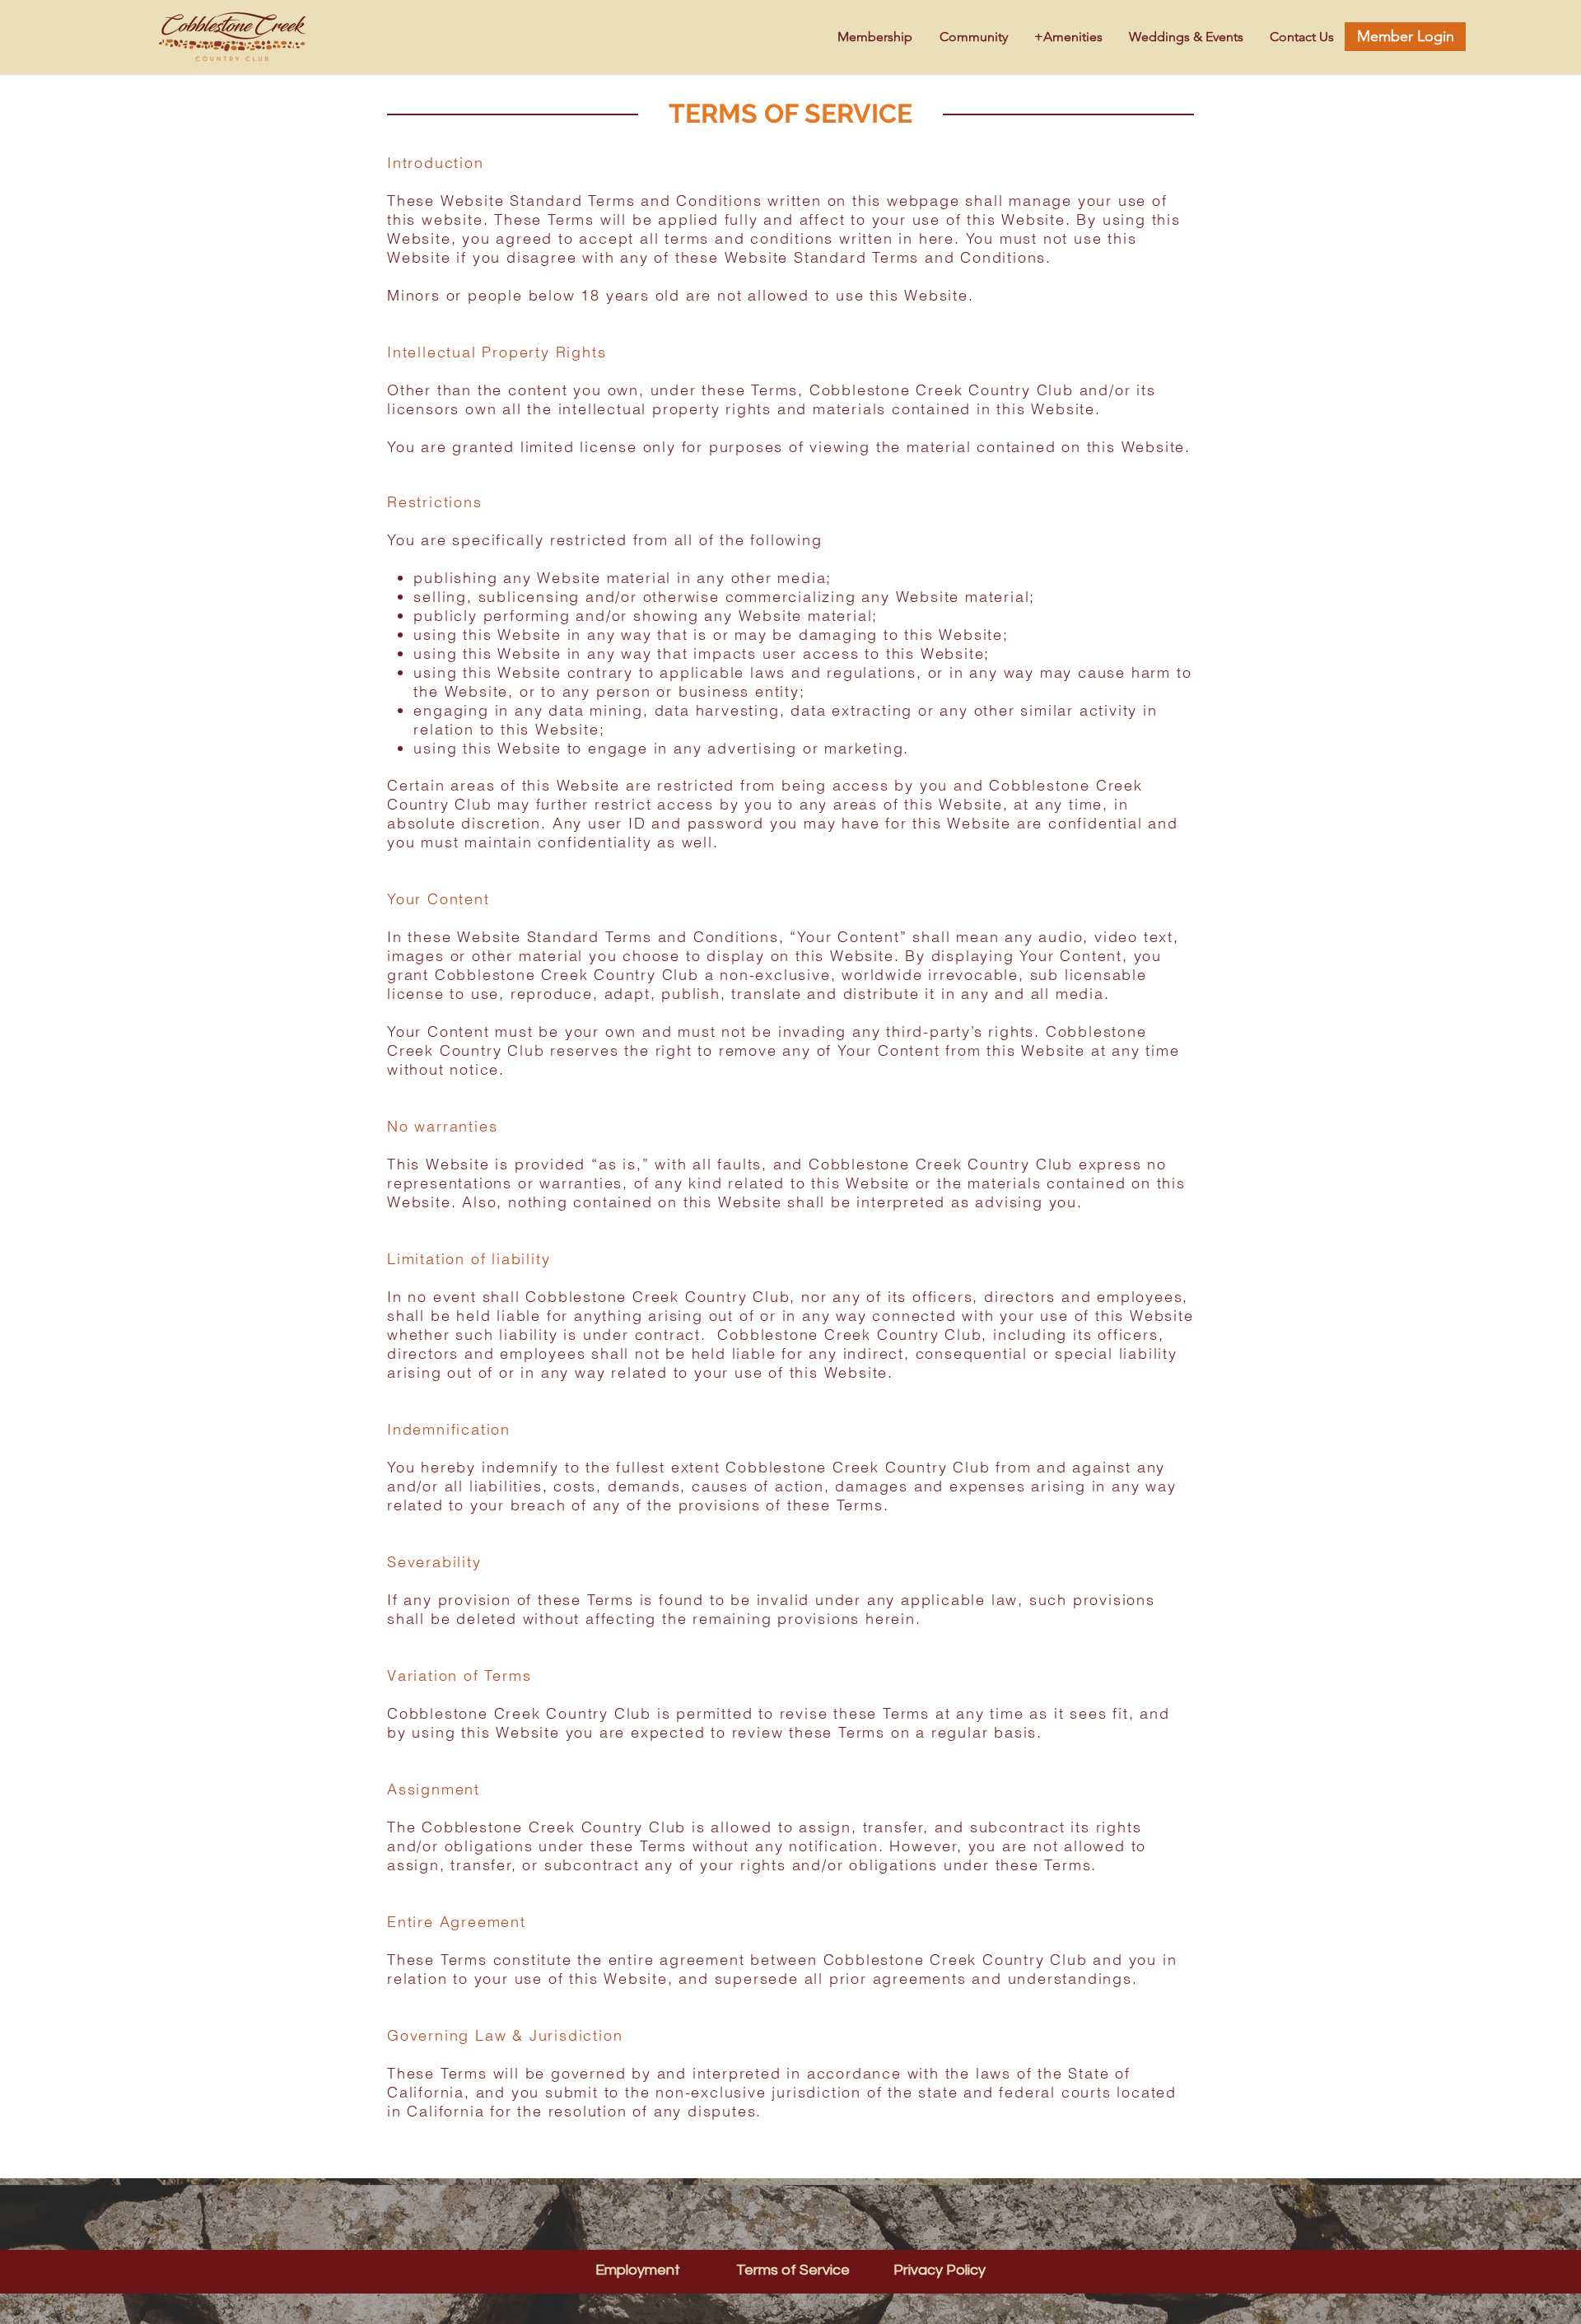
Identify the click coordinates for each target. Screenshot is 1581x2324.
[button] (1064, 37)
